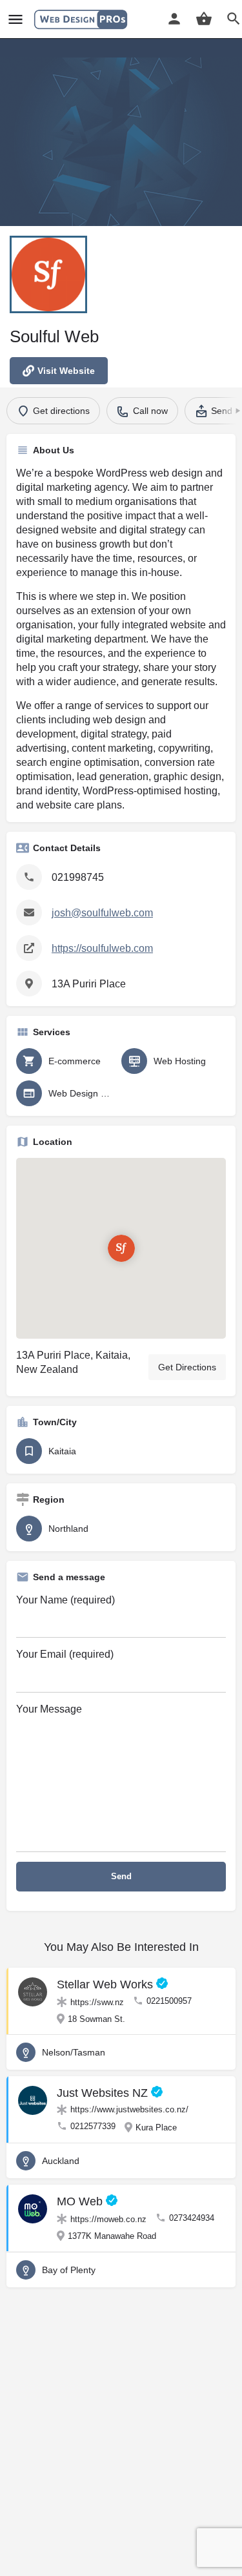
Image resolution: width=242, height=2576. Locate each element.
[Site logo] (82, 19)
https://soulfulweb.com (102, 948)
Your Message (49, 1709)
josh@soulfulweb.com (102, 913)
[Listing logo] (48, 274)
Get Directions (187, 1367)
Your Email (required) (65, 1654)
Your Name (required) (66, 1600)
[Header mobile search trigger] (234, 19)
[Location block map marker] (121, 1248)
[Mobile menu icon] (15, 20)
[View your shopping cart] (204, 19)
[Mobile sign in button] (174, 19)
